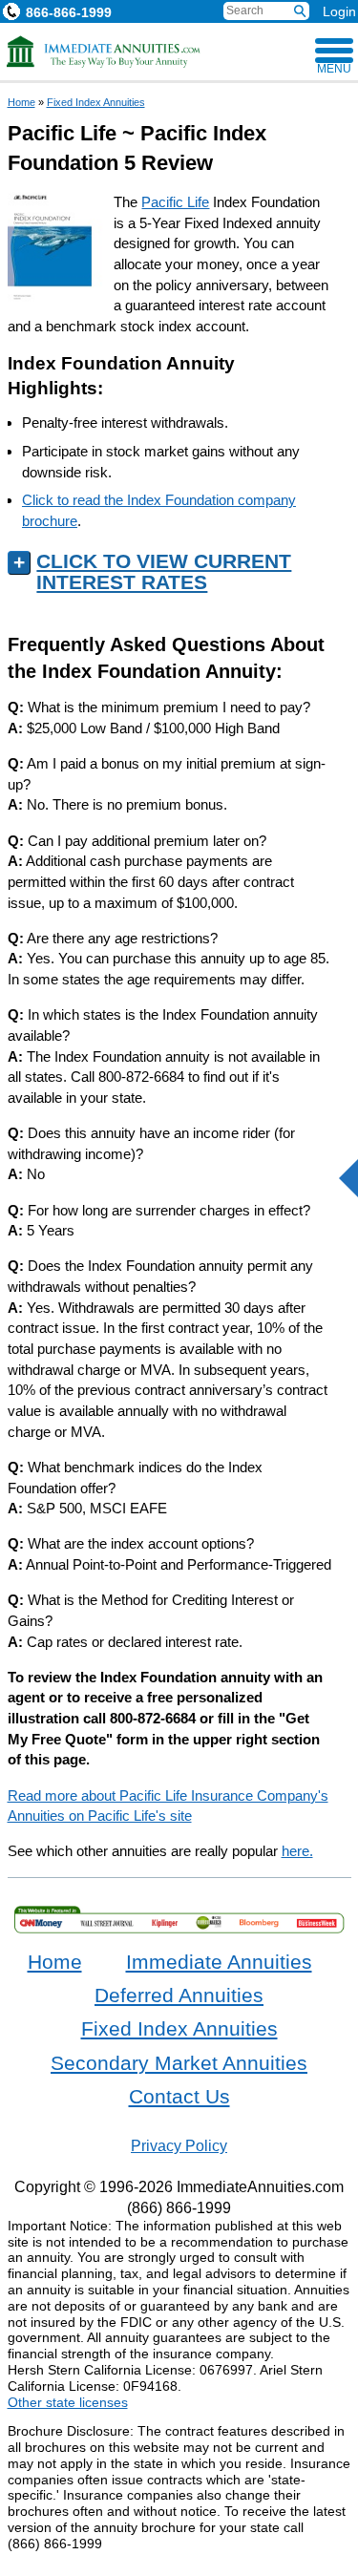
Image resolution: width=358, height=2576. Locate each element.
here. (297, 1851)
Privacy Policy (179, 2145)
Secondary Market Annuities (179, 2063)
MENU (334, 69)
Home (21, 102)
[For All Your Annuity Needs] (104, 52)
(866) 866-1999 (179, 2207)
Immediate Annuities (219, 1962)
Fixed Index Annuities (96, 102)
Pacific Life (175, 202)
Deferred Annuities (179, 1995)
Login (339, 11)
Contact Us (179, 2097)
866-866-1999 (69, 12)
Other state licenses (68, 2402)
